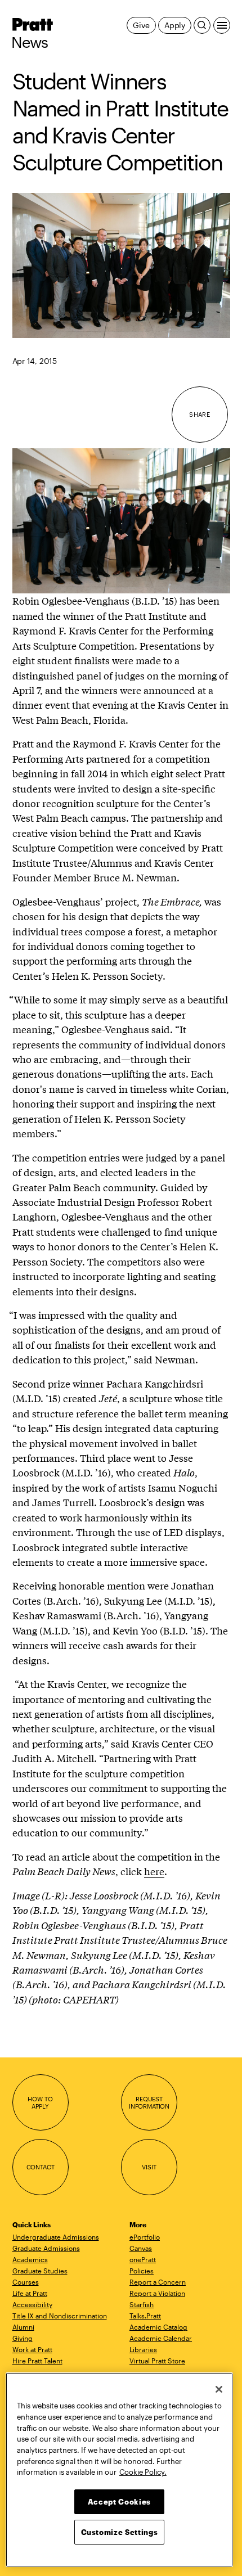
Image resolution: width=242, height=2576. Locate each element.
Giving (23, 2338)
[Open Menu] (222, 25)
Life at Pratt (30, 2293)
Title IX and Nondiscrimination (60, 2316)
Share (200, 414)
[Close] (219, 2389)
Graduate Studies (40, 2271)
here (154, 1871)
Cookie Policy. (143, 2472)
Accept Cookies (119, 2502)
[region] (119, 2470)
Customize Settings (120, 2532)
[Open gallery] (121, 265)
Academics (30, 2259)
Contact (41, 2167)
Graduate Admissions (46, 2248)
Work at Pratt (32, 2349)
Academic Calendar (161, 2338)
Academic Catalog (158, 2327)
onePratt (143, 2259)
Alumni (23, 2327)
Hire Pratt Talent (37, 2361)
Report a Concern (158, 2282)
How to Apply (40, 2103)
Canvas (141, 2248)
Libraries (143, 2349)
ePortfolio (145, 2237)
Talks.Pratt (145, 2316)
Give (141, 25)
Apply (175, 25)
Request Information (149, 2103)
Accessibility (32, 2304)
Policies (142, 2271)
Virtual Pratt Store (157, 2361)
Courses (26, 2282)
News (30, 42)
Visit (149, 2167)
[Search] (202, 25)
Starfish (142, 2304)
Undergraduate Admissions (56, 2237)
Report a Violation (157, 2293)
